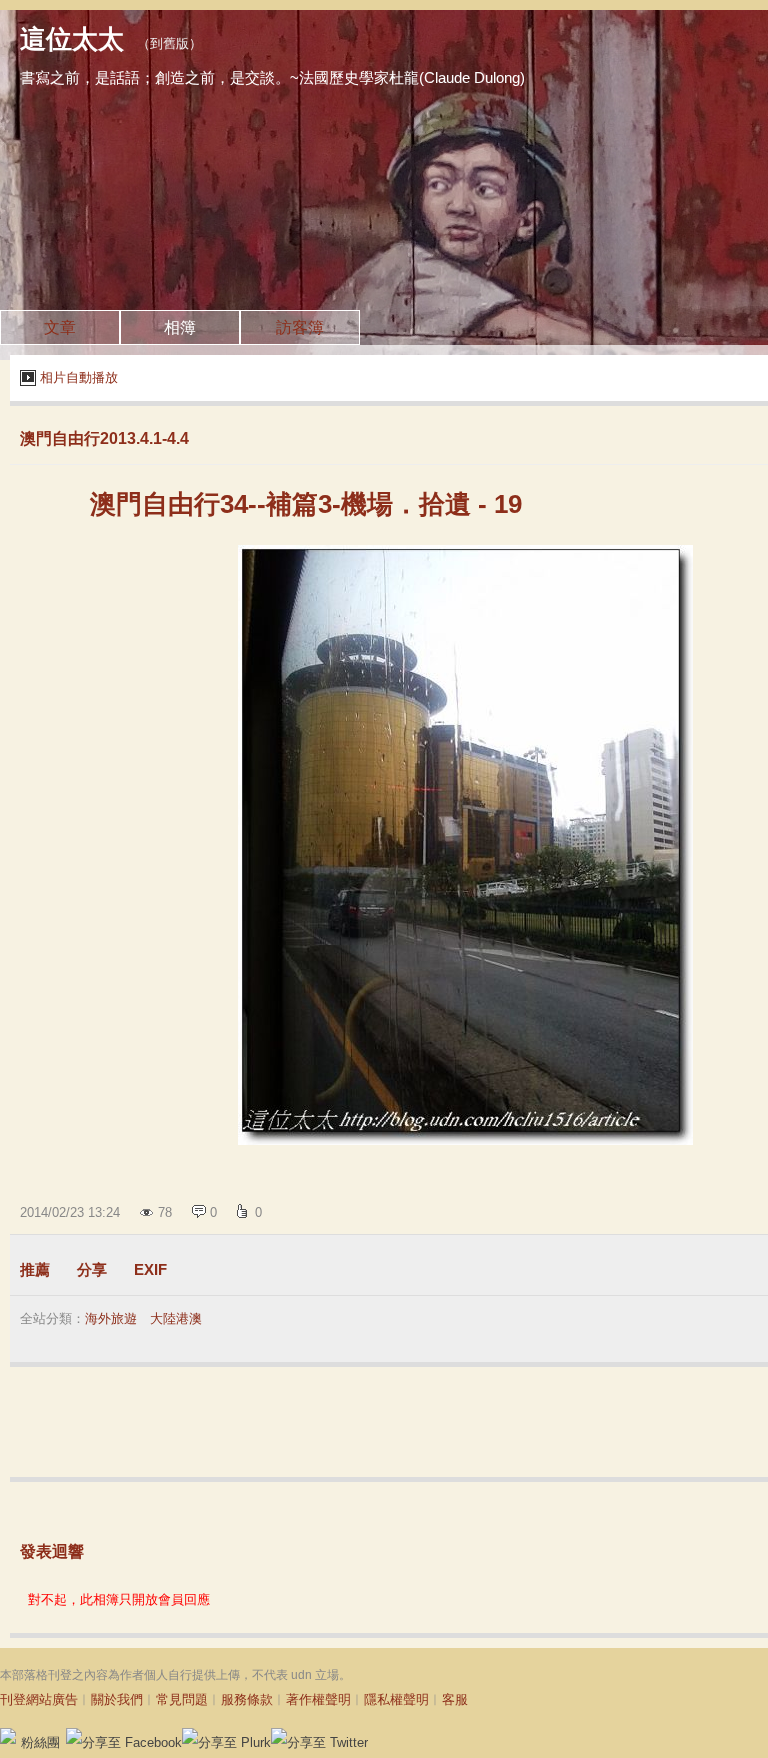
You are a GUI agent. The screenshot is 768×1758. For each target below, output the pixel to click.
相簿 (180, 327)
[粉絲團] (8, 1736)
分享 (92, 1269)
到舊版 (169, 43)
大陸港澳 (176, 1318)
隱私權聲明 (396, 1699)
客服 (455, 1699)
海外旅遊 (111, 1318)
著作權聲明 (318, 1699)
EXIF (150, 1269)
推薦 (35, 1269)
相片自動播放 (79, 377)
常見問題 (182, 1699)
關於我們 (117, 1699)
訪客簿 (300, 327)
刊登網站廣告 (39, 1699)
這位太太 (72, 39)
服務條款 (247, 1699)
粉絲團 (40, 1742)
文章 (60, 327)
